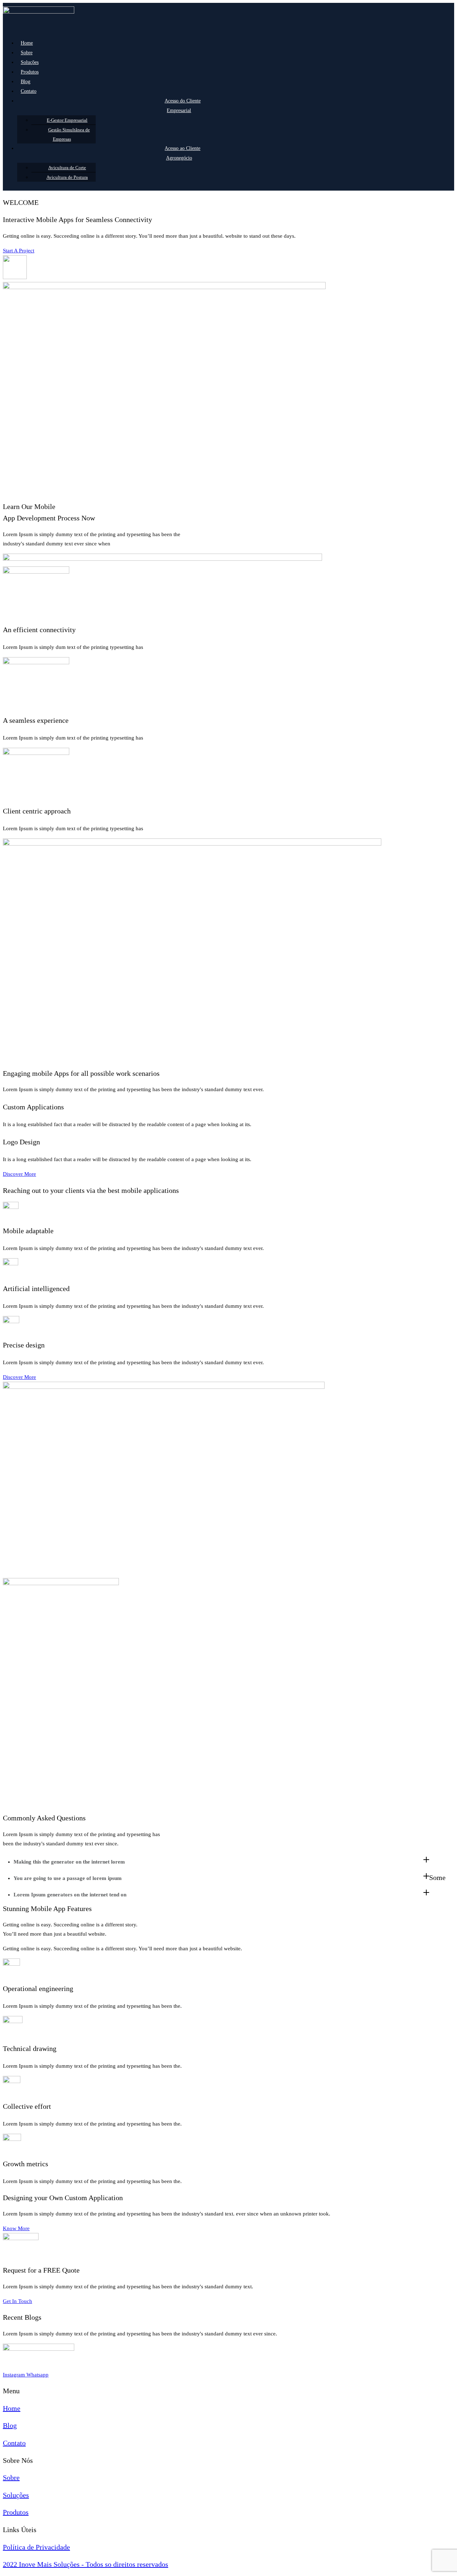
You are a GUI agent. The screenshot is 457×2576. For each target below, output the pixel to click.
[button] (19, 251)
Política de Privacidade (36, 2547)
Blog (26, 82)
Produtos (30, 72)
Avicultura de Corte (67, 168)
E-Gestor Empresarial (67, 120)
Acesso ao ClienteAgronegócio (182, 153)
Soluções (30, 62)
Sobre (27, 53)
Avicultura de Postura (67, 177)
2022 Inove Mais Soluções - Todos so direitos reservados (86, 2564)
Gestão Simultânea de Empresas (69, 134)
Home (27, 43)
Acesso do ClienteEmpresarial (183, 106)
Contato (29, 91)
